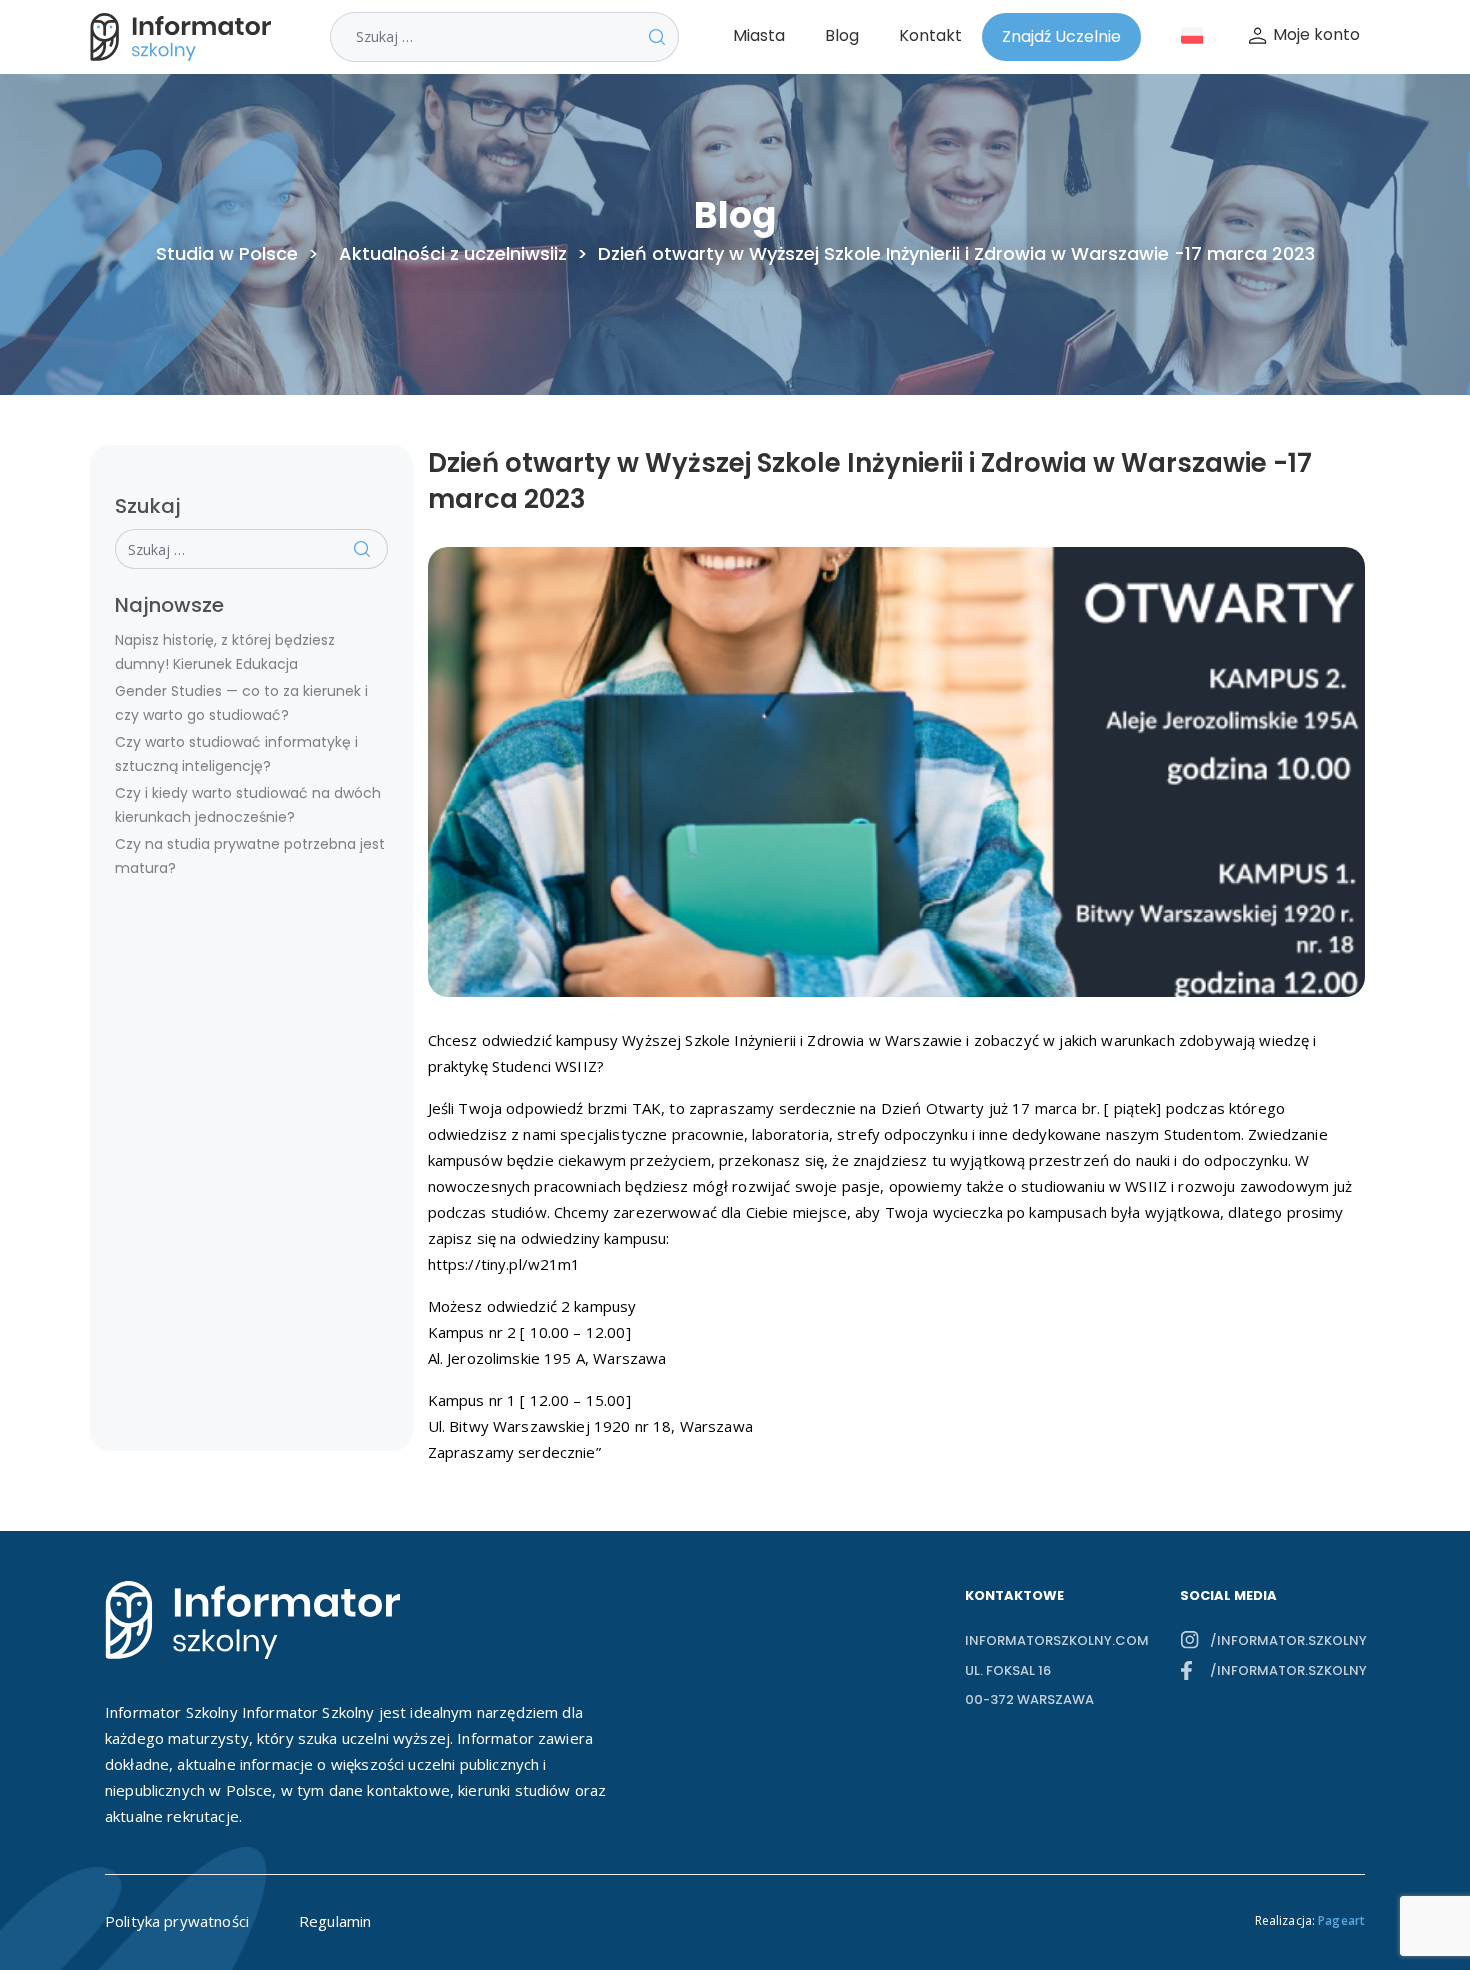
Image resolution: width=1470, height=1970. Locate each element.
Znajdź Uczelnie (1061, 36)
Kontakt (930, 35)
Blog (842, 35)
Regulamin (335, 1921)
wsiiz (546, 253)
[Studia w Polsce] (185, 37)
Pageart (1341, 1920)
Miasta (759, 35)
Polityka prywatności (177, 1921)
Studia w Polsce (227, 254)
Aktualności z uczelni (432, 253)
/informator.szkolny (1287, 1640)
